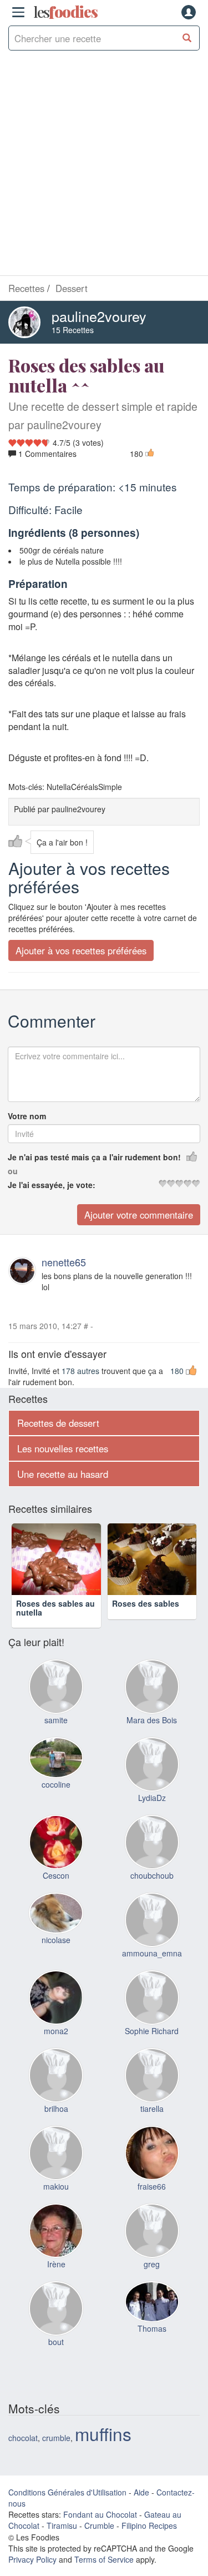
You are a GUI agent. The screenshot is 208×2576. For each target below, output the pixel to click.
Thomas (152, 2346)
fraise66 (152, 2203)
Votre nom (27, 1116)
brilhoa (56, 2126)
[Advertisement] (104, 166)
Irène (56, 2281)
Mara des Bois (152, 1737)
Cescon (56, 1893)
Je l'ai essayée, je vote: (52, 1185)
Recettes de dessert (58, 1423)
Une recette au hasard (63, 1474)
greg (152, 2281)
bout (56, 2359)
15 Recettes (73, 330)
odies (65, 12)
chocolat (23, 2455)
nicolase (56, 1957)
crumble (56, 2455)
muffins (103, 2451)
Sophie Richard (152, 2048)
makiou (56, 2203)
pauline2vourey (99, 316)
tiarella (152, 2126)
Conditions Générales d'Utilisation (67, 2509)
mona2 (56, 2048)
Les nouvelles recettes (63, 1448)
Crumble (99, 2543)
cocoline (56, 1802)
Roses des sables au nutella (55, 1625)
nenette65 (64, 1262)
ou (13, 1171)
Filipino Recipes (149, 2543)
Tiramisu (62, 2543)
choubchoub (152, 1893)
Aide (141, 2509)
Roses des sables (146, 1621)
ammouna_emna (152, 1970)
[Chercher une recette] (187, 38)
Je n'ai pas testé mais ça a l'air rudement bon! (94, 1157)
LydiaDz (152, 1815)
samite (56, 1737)
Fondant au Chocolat (100, 2532)
